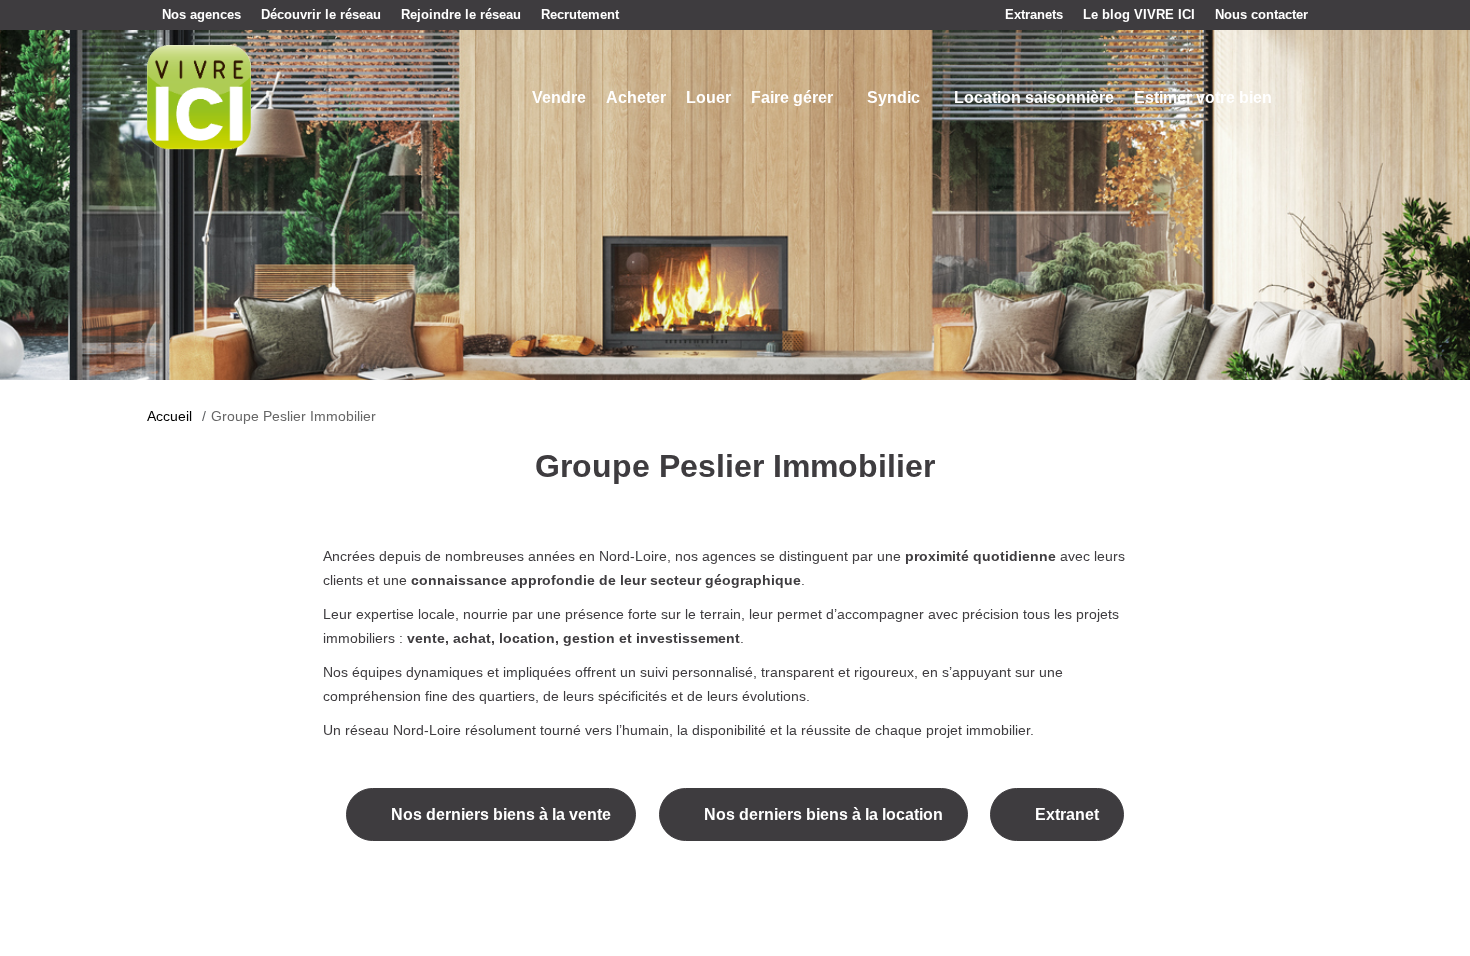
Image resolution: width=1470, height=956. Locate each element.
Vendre (559, 97)
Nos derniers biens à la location (823, 814)
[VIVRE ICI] (199, 96)
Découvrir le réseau (321, 14)
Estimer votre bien (1203, 97)
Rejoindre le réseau (461, 14)
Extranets (1034, 14)
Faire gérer (792, 97)
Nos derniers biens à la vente (501, 814)
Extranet (1067, 814)
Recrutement (580, 14)
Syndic (893, 97)
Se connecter (1300, 98)
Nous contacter (1261, 14)
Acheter (636, 97)
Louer (708, 97)
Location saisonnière (1034, 97)
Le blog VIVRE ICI (1139, 14)
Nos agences (201, 14)
